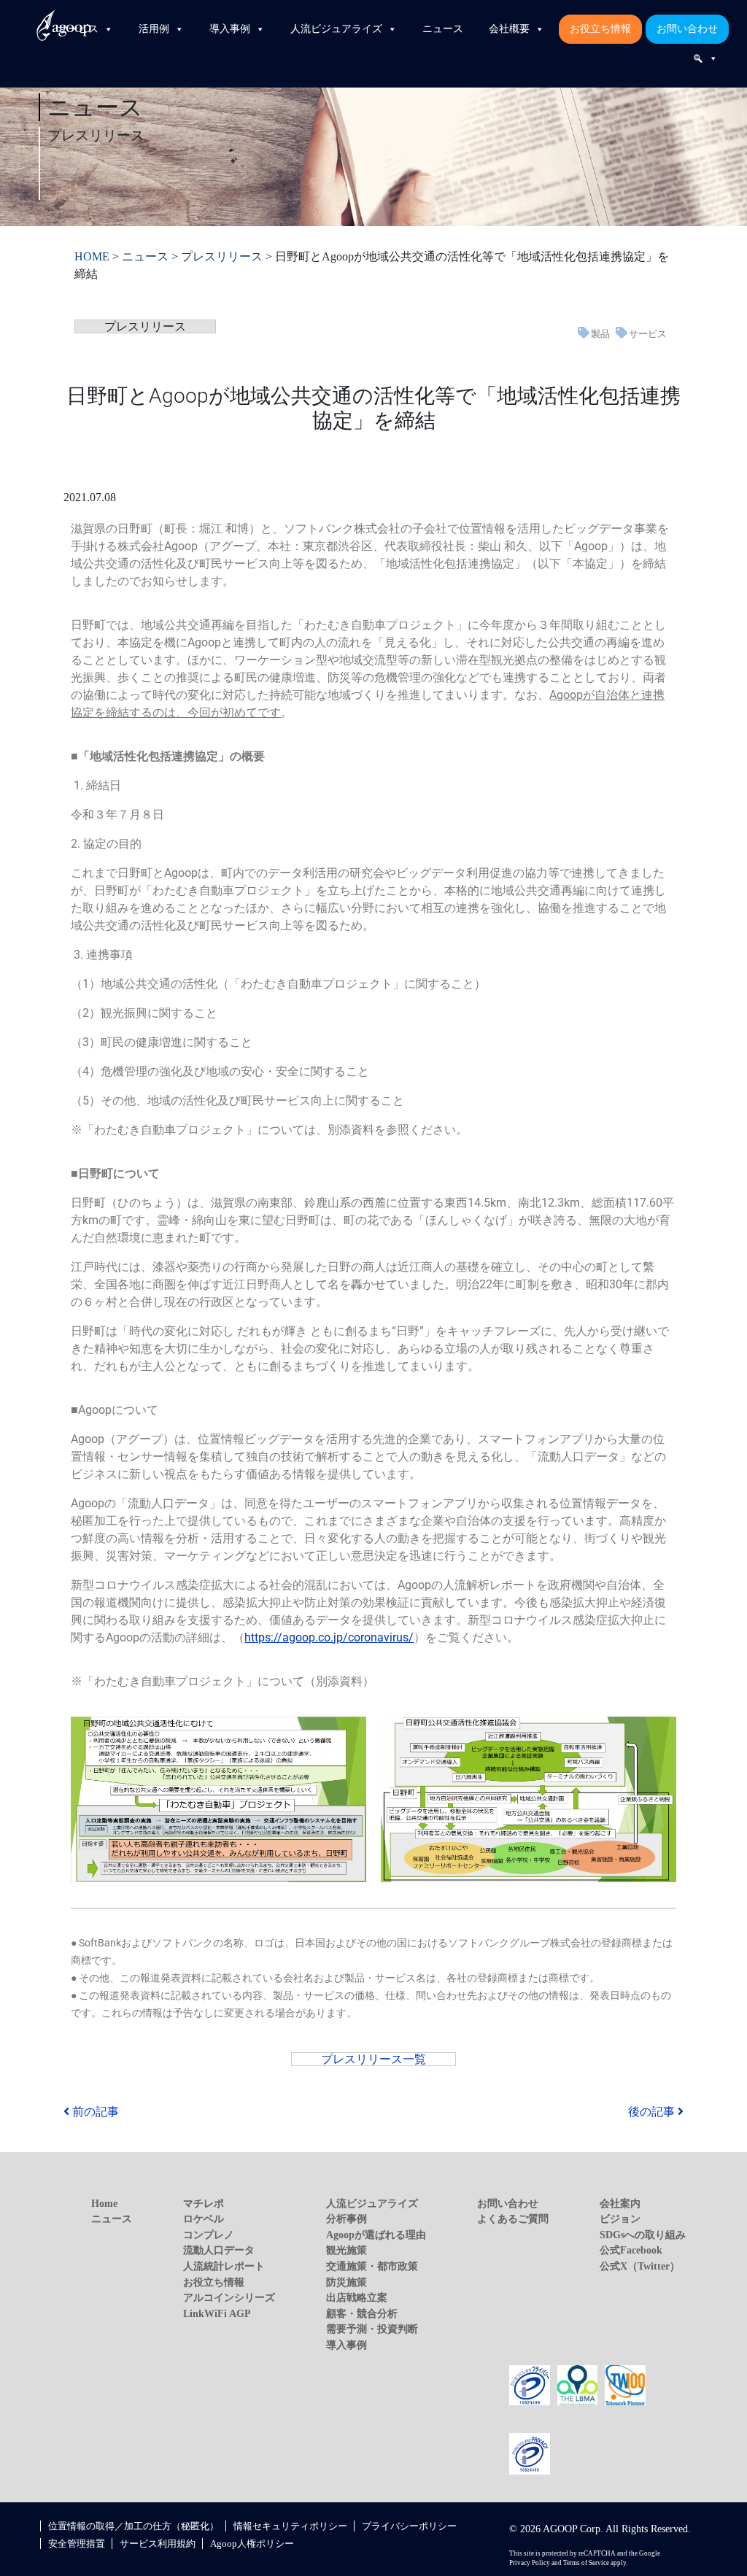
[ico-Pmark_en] (530, 2453)
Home (104, 2203)
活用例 (154, 29)
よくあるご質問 (513, 2219)
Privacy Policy (530, 2563)
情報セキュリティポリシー (290, 2526)
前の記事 (94, 2112)
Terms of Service (586, 2563)
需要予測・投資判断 (372, 2329)
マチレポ (204, 2203)
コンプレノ (209, 2235)
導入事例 (230, 29)
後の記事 (653, 2112)
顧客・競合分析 (362, 2313)
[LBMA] (578, 2384)
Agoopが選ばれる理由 (376, 2235)
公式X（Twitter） (640, 2266)
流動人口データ (219, 2250)
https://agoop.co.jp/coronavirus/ (329, 1637)
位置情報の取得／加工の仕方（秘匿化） (133, 2526)
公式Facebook (631, 2250)
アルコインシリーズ (229, 2297)
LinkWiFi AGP (217, 2313)
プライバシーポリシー (409, 2526)
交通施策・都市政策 (372, 2266)
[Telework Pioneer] (625, 2384)
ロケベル (204, 2219)
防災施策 (347, 2282)
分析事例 (347, 2219)
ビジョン (620, 2219)
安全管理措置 (77, 2544)
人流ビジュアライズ (336, 29)
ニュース (443, 29)
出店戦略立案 (357, 2297)
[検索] (705, 58)
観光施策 (347, 2250)
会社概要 (509, 29)
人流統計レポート (224, 2266)
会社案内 (620, 2203)
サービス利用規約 (158, 2544)
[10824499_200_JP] (530, 2384)
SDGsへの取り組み (643, 2235)
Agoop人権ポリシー (252, 2544)
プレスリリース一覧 (373, 2059)
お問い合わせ (687, 29)
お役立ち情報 (600, 29)
